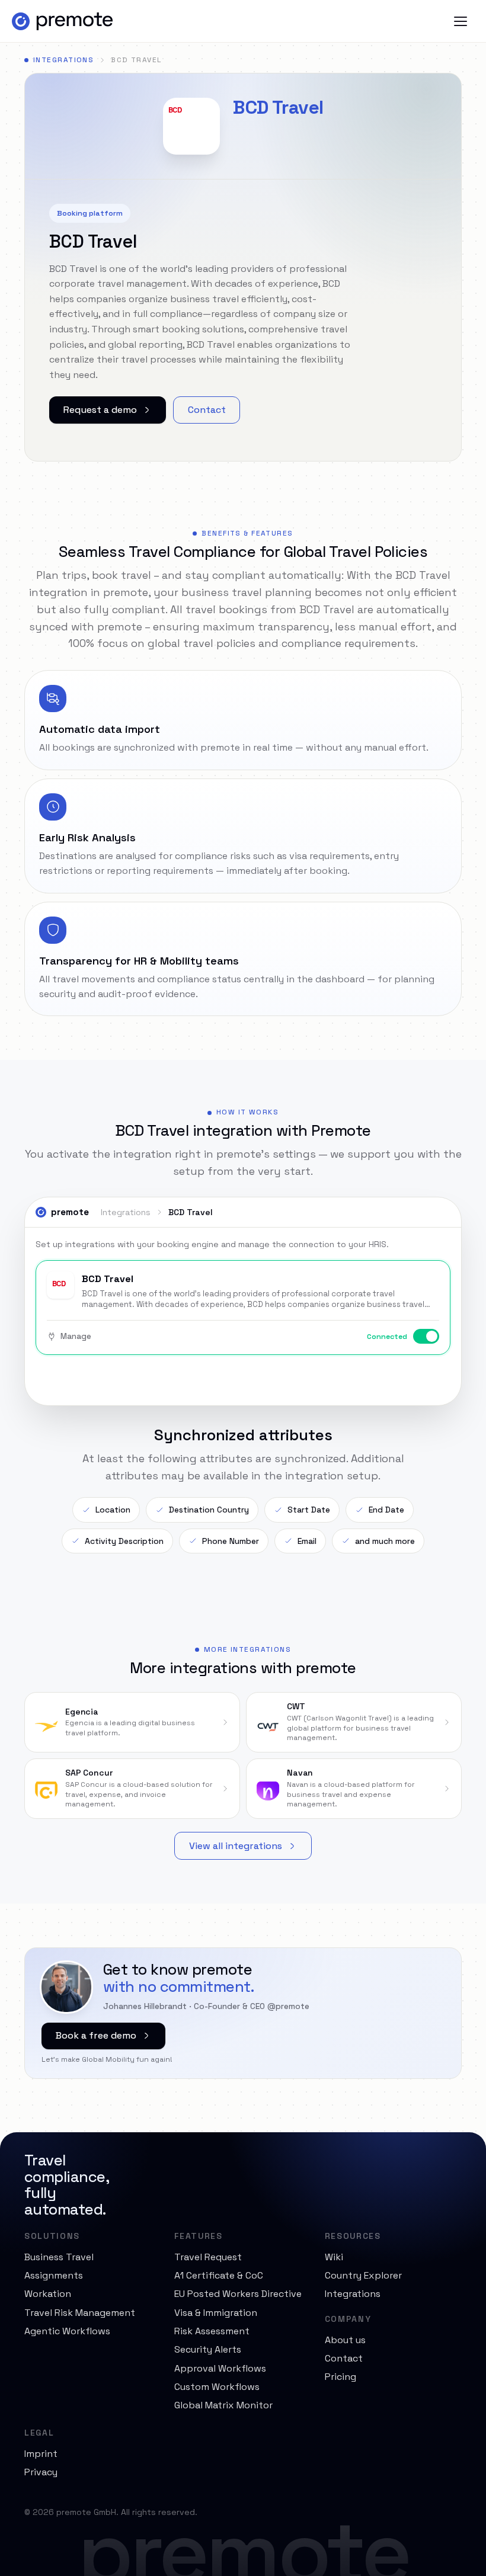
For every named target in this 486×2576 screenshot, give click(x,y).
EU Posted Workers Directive (238, 2294)
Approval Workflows (220, 2368)
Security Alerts (208, 2349)
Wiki (334, 2257)
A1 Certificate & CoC (219, 2275)
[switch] (426, 1336)
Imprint (41, 2454)
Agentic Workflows (67, 2331)
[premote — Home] (62, 21)
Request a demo (100, 410)
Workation (48, 2294)
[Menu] (461, 21)
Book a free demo (96, 2035)
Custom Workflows (217, 2387)
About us (345, 2340)
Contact (207, 410)
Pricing (340, 2377)
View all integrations (236, 1846)
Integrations (63, 60)
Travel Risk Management (80, 2313)
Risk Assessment (212, 2331)
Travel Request (208, 2257)
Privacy (41, 2472)
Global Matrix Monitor (223, 2405)
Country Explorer (363, 2275)
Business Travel (59, 2257)
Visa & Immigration (216, 2313)
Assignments (54, 2275)
